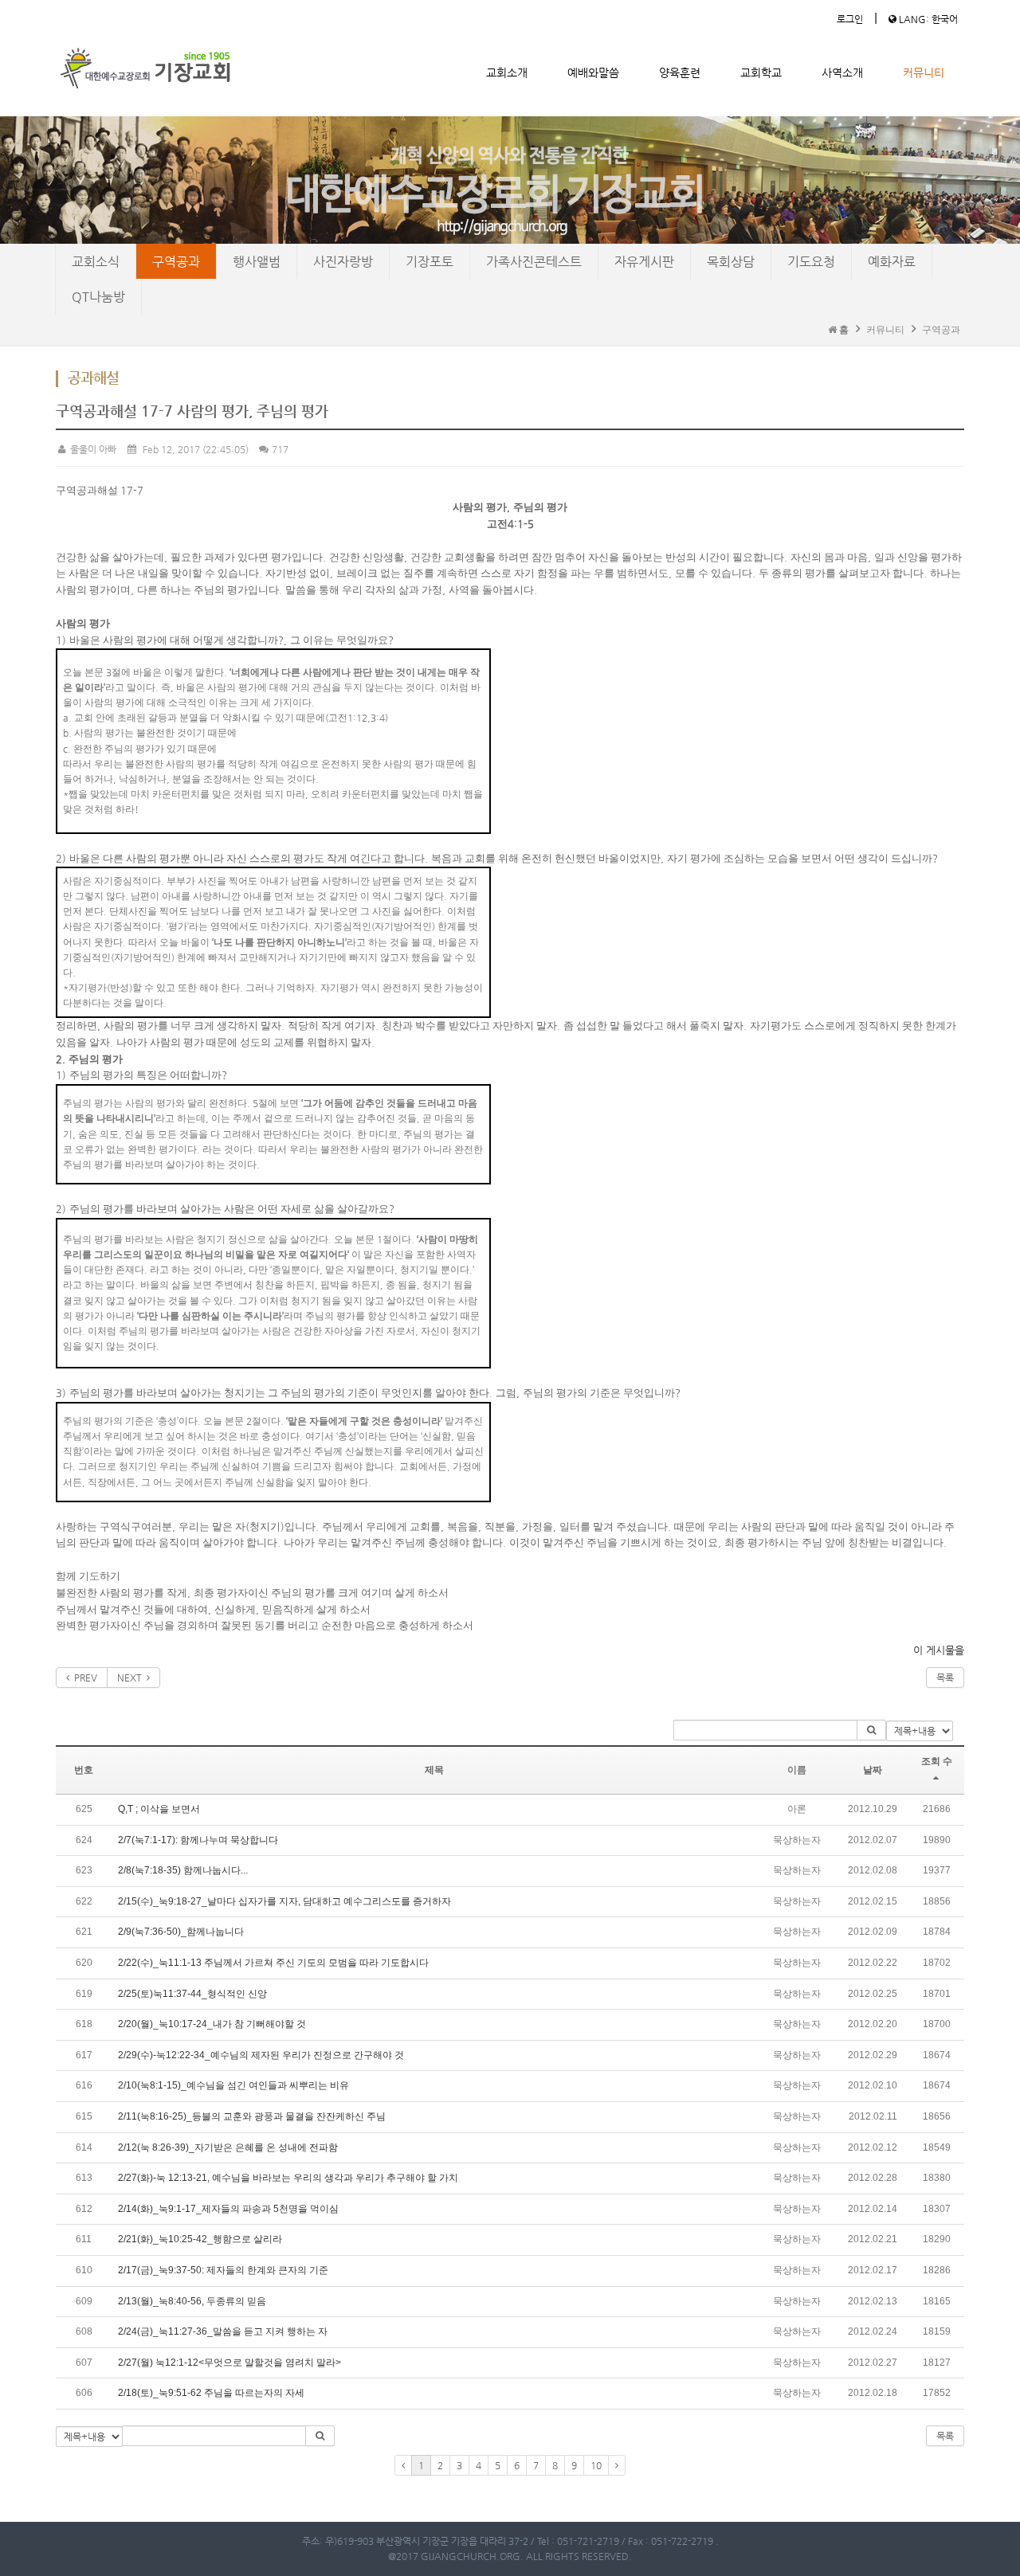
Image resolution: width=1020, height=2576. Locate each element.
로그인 (850, 19)
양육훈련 (680, 72)
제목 (434, 1770)
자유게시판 (644, 262)
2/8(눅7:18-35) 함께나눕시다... (183, 1870)
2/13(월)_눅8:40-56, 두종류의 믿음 (192, 2301)
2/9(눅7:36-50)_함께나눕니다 (181, 1932)
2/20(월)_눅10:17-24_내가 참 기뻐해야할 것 (212, 2024)
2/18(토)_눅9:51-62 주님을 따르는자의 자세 (211, 2393)
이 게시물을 (939, 1650)
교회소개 (507, 72)
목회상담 (731, 262)
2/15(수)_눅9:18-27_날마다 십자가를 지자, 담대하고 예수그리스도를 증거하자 (284, 1901)
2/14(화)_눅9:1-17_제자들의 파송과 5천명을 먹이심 (228, 2209)
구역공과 (176, 262)
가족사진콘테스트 (534, 262)
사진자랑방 (343, 262)
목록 (945, 1678)
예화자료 (892, 262)
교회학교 (761, 72)
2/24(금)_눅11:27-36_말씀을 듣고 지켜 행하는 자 (223, 2331)
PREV (83, 1678)
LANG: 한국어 (927, 19)
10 (596, 2465)
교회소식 (96, 262)
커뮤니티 (924, 72)
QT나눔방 (98, 297)
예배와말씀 (593, 72)
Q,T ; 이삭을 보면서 (159, 1809)
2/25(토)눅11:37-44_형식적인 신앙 (192, 1994)
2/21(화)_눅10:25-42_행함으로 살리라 (200, 2239)
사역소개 (842, 72)
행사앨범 (257, 262)
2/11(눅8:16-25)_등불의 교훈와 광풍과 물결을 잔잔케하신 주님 (252, 2116)
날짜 (873, 1770)
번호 (84, 1770)
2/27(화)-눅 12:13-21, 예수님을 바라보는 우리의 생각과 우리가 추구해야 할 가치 (288, 2178)
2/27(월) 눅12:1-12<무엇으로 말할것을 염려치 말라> (229, 2363)
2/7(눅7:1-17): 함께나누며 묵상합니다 (198, 1840)
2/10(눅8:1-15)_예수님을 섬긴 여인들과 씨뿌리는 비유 (233, 2085)
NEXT (132, 1678)
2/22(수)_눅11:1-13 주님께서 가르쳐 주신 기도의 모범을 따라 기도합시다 (273, 1963)
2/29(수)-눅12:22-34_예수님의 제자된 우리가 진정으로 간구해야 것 (261, 2055)
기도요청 (811, 262)
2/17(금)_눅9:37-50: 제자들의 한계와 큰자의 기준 (223, 2270)
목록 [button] (945, 2436)
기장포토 (430, 262)
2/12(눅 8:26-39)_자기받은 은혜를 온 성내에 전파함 (228, 2147)
